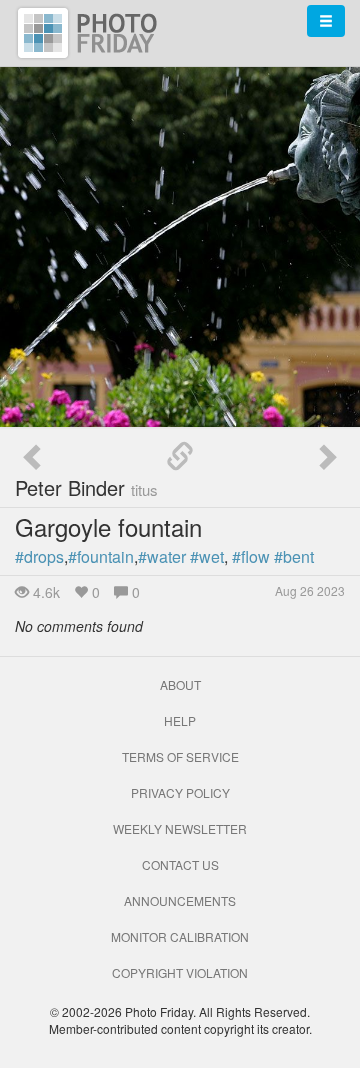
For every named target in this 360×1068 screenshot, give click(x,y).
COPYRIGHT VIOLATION (180, 972)
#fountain (101, 556)
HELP (180, 720)
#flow (251, 556)
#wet (207, 556)
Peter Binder (86, 487)
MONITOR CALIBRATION (180, 936)
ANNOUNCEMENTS (180, 900)
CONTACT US (180, 864)
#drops (39, 556)
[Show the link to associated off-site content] (180, 457)
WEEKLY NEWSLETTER (180, 828)
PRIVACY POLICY (180, 792)
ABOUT (180, 684)
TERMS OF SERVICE (180, 756)
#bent (294, 556)
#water (162, 556)
